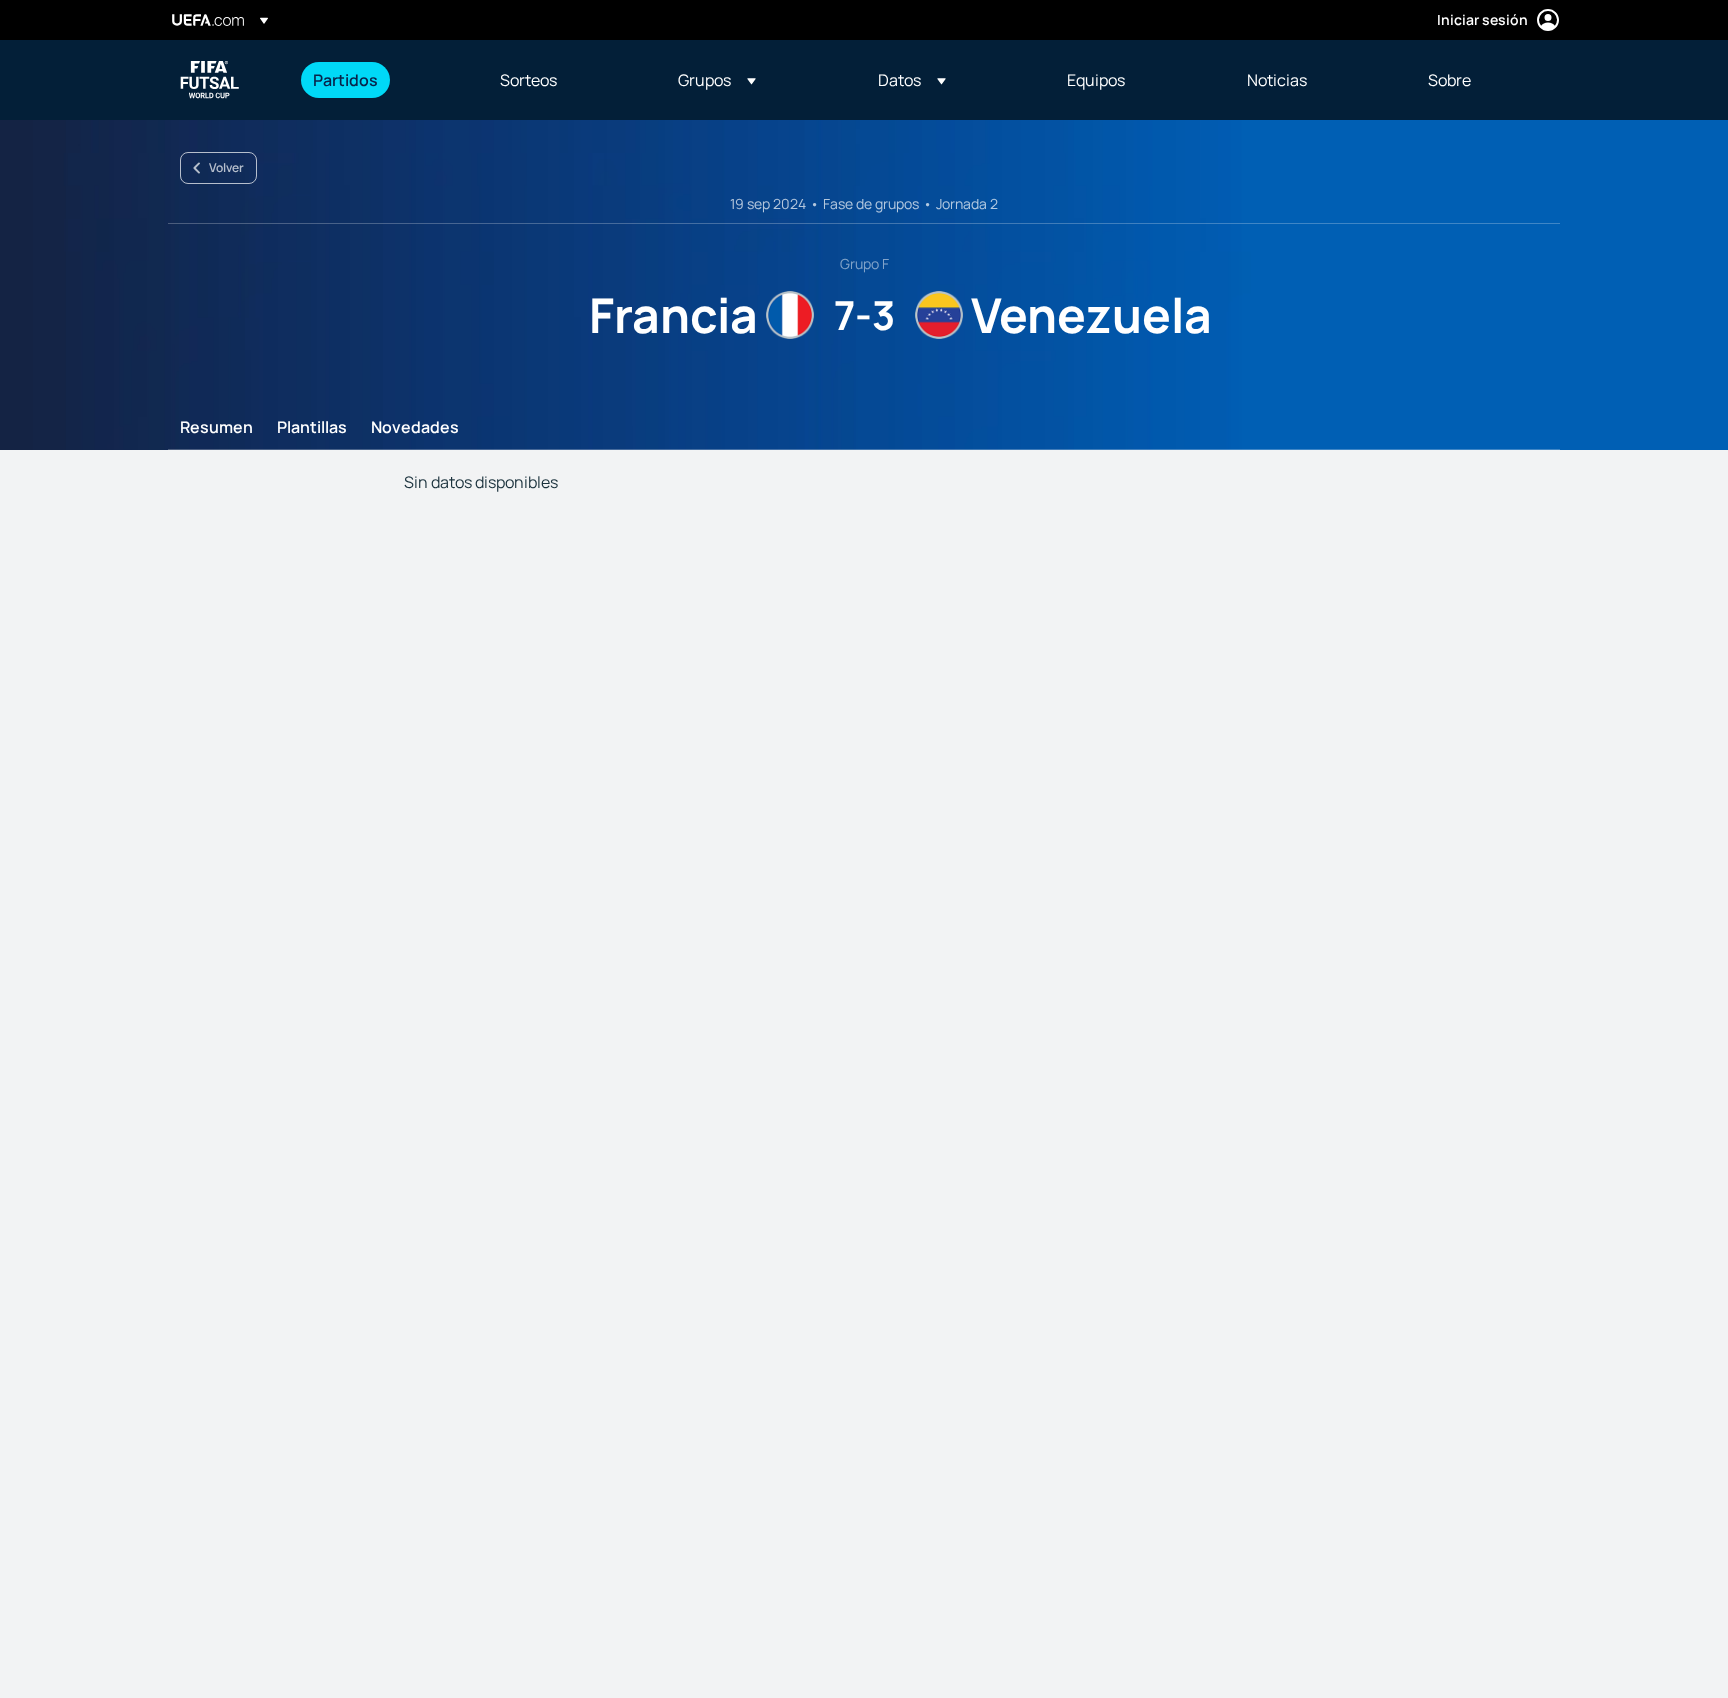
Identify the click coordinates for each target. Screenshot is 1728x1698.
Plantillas (312, 428)
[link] (345, 80)
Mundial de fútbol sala (210, 80)
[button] (717, 80)
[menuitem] (381, 80)
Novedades (415, 428)
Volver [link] (226, 167)
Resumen (216, 428)
